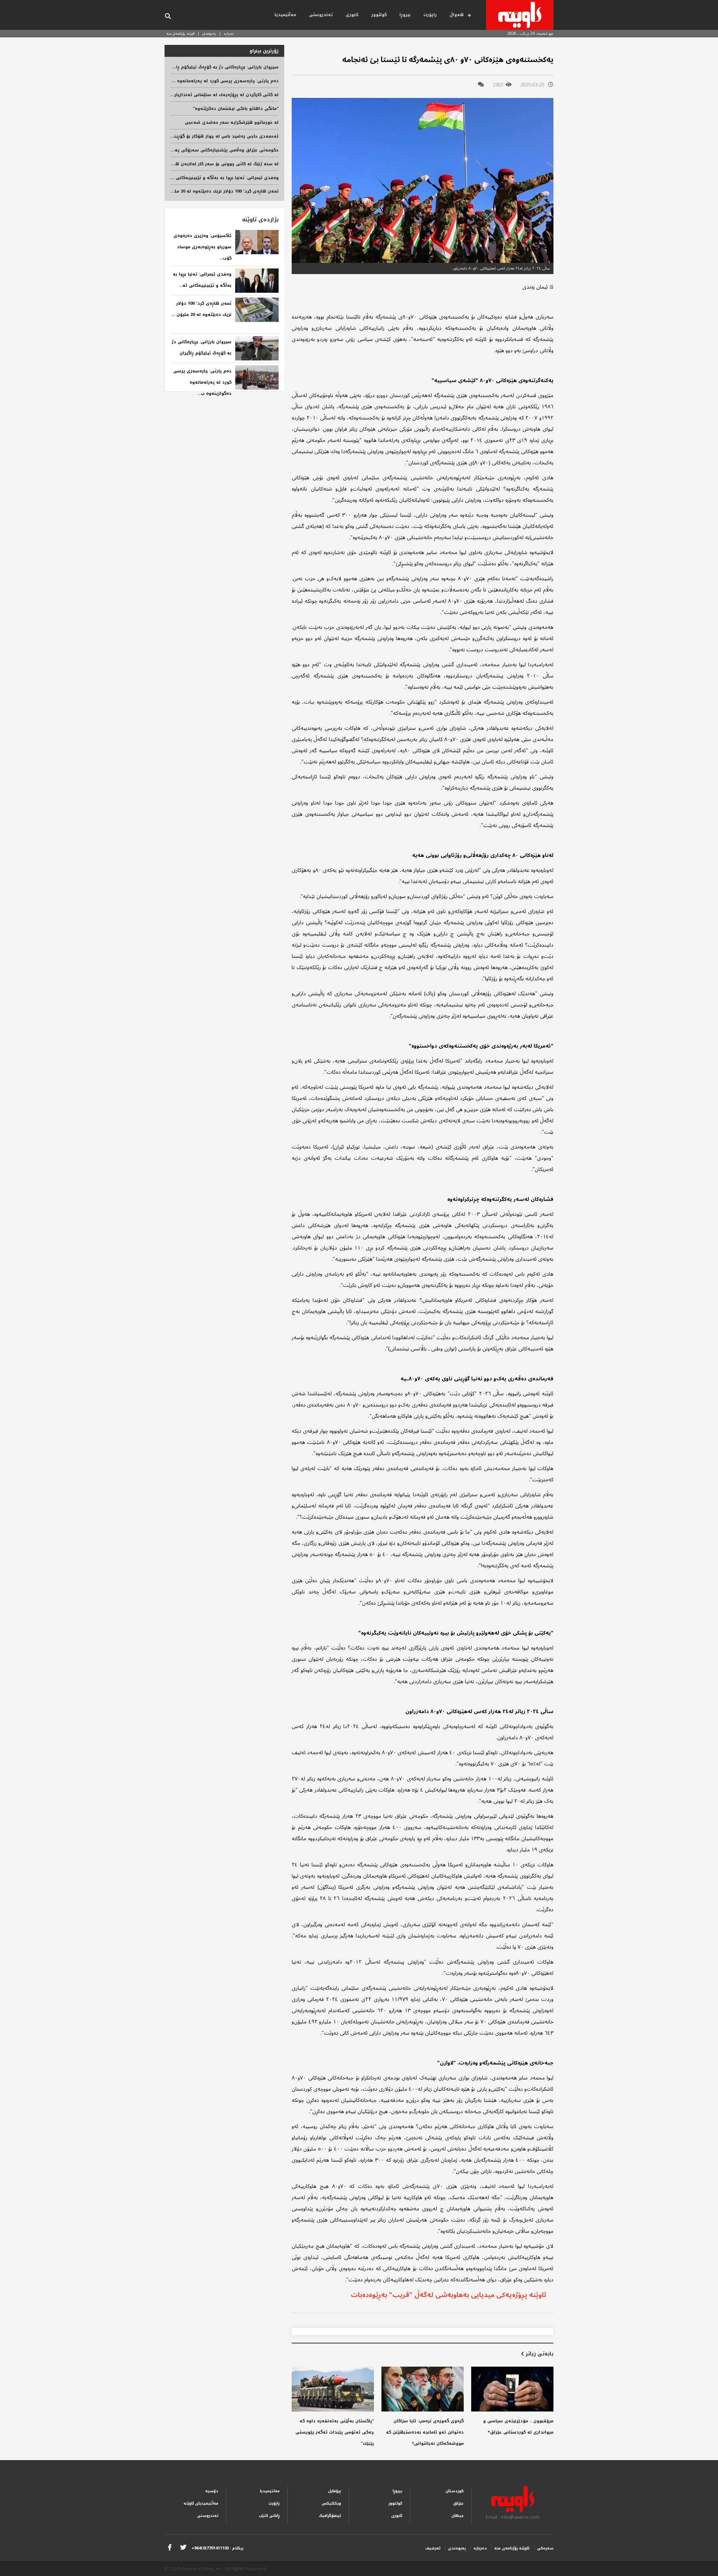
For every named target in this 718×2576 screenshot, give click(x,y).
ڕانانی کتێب (269, 2516)
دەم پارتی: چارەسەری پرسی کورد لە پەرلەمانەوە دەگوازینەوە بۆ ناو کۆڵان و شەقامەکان (187, 81)
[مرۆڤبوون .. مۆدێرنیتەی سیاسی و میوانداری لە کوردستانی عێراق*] (512, 2389)
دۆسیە (212, 2491)
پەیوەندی (209, 33)
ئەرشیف (433, 2548)
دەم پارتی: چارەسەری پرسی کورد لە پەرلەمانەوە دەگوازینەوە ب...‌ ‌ (202, 382)
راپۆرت (430, 15)
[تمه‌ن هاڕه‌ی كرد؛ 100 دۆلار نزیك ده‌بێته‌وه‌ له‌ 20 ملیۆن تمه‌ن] (257, 310)
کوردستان (455, 2491)
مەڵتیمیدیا (285, 15)
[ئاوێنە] (520, 15)
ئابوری (352, 15)
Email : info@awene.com (513, 2517)
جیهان (458, 2516)
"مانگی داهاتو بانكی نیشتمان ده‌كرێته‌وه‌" (236, 109)
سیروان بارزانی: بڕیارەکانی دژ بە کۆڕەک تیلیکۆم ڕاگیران (222, 67)
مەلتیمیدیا (270, 2491)
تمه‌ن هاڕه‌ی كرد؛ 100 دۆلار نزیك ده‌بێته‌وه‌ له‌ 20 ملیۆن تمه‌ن (217, 191)
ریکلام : (217, 2548)
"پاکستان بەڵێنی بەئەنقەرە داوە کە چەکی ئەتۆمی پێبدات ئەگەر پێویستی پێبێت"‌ (335, 2432)
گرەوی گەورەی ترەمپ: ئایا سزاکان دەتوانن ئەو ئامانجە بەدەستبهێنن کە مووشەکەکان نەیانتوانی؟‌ (425, 2432)
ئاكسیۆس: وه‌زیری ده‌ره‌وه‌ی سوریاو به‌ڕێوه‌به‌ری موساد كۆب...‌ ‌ (202, 247)
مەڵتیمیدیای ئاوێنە (201, 2503)
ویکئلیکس (331, 2503)
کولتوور (379, 15)
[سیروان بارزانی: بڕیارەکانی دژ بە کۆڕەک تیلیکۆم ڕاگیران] (257, 348)
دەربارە (229, 33)
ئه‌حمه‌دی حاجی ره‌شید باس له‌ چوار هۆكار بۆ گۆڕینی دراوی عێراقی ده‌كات (202, 136)
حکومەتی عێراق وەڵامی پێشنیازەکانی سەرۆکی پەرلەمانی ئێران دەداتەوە (202, 150)
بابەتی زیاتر (539, 2354)
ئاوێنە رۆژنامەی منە (180, 33)
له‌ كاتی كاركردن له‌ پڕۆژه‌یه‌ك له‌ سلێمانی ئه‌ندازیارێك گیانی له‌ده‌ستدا (206, 95)
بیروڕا (405, 15)
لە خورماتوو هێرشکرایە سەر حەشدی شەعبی (232, 122)
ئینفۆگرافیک (330, 2516)
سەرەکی (545, 2548)
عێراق (458, 2503)
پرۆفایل (335, 2491)
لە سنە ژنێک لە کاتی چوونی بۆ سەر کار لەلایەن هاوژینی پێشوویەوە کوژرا (202, 164)
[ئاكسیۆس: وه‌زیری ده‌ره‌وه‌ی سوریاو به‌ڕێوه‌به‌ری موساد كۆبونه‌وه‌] (257, 242)
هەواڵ (457, 15)
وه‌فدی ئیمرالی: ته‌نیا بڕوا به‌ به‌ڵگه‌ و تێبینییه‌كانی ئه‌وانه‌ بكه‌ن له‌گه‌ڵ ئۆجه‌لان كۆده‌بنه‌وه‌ (186, 178)
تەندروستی (321, 15)
